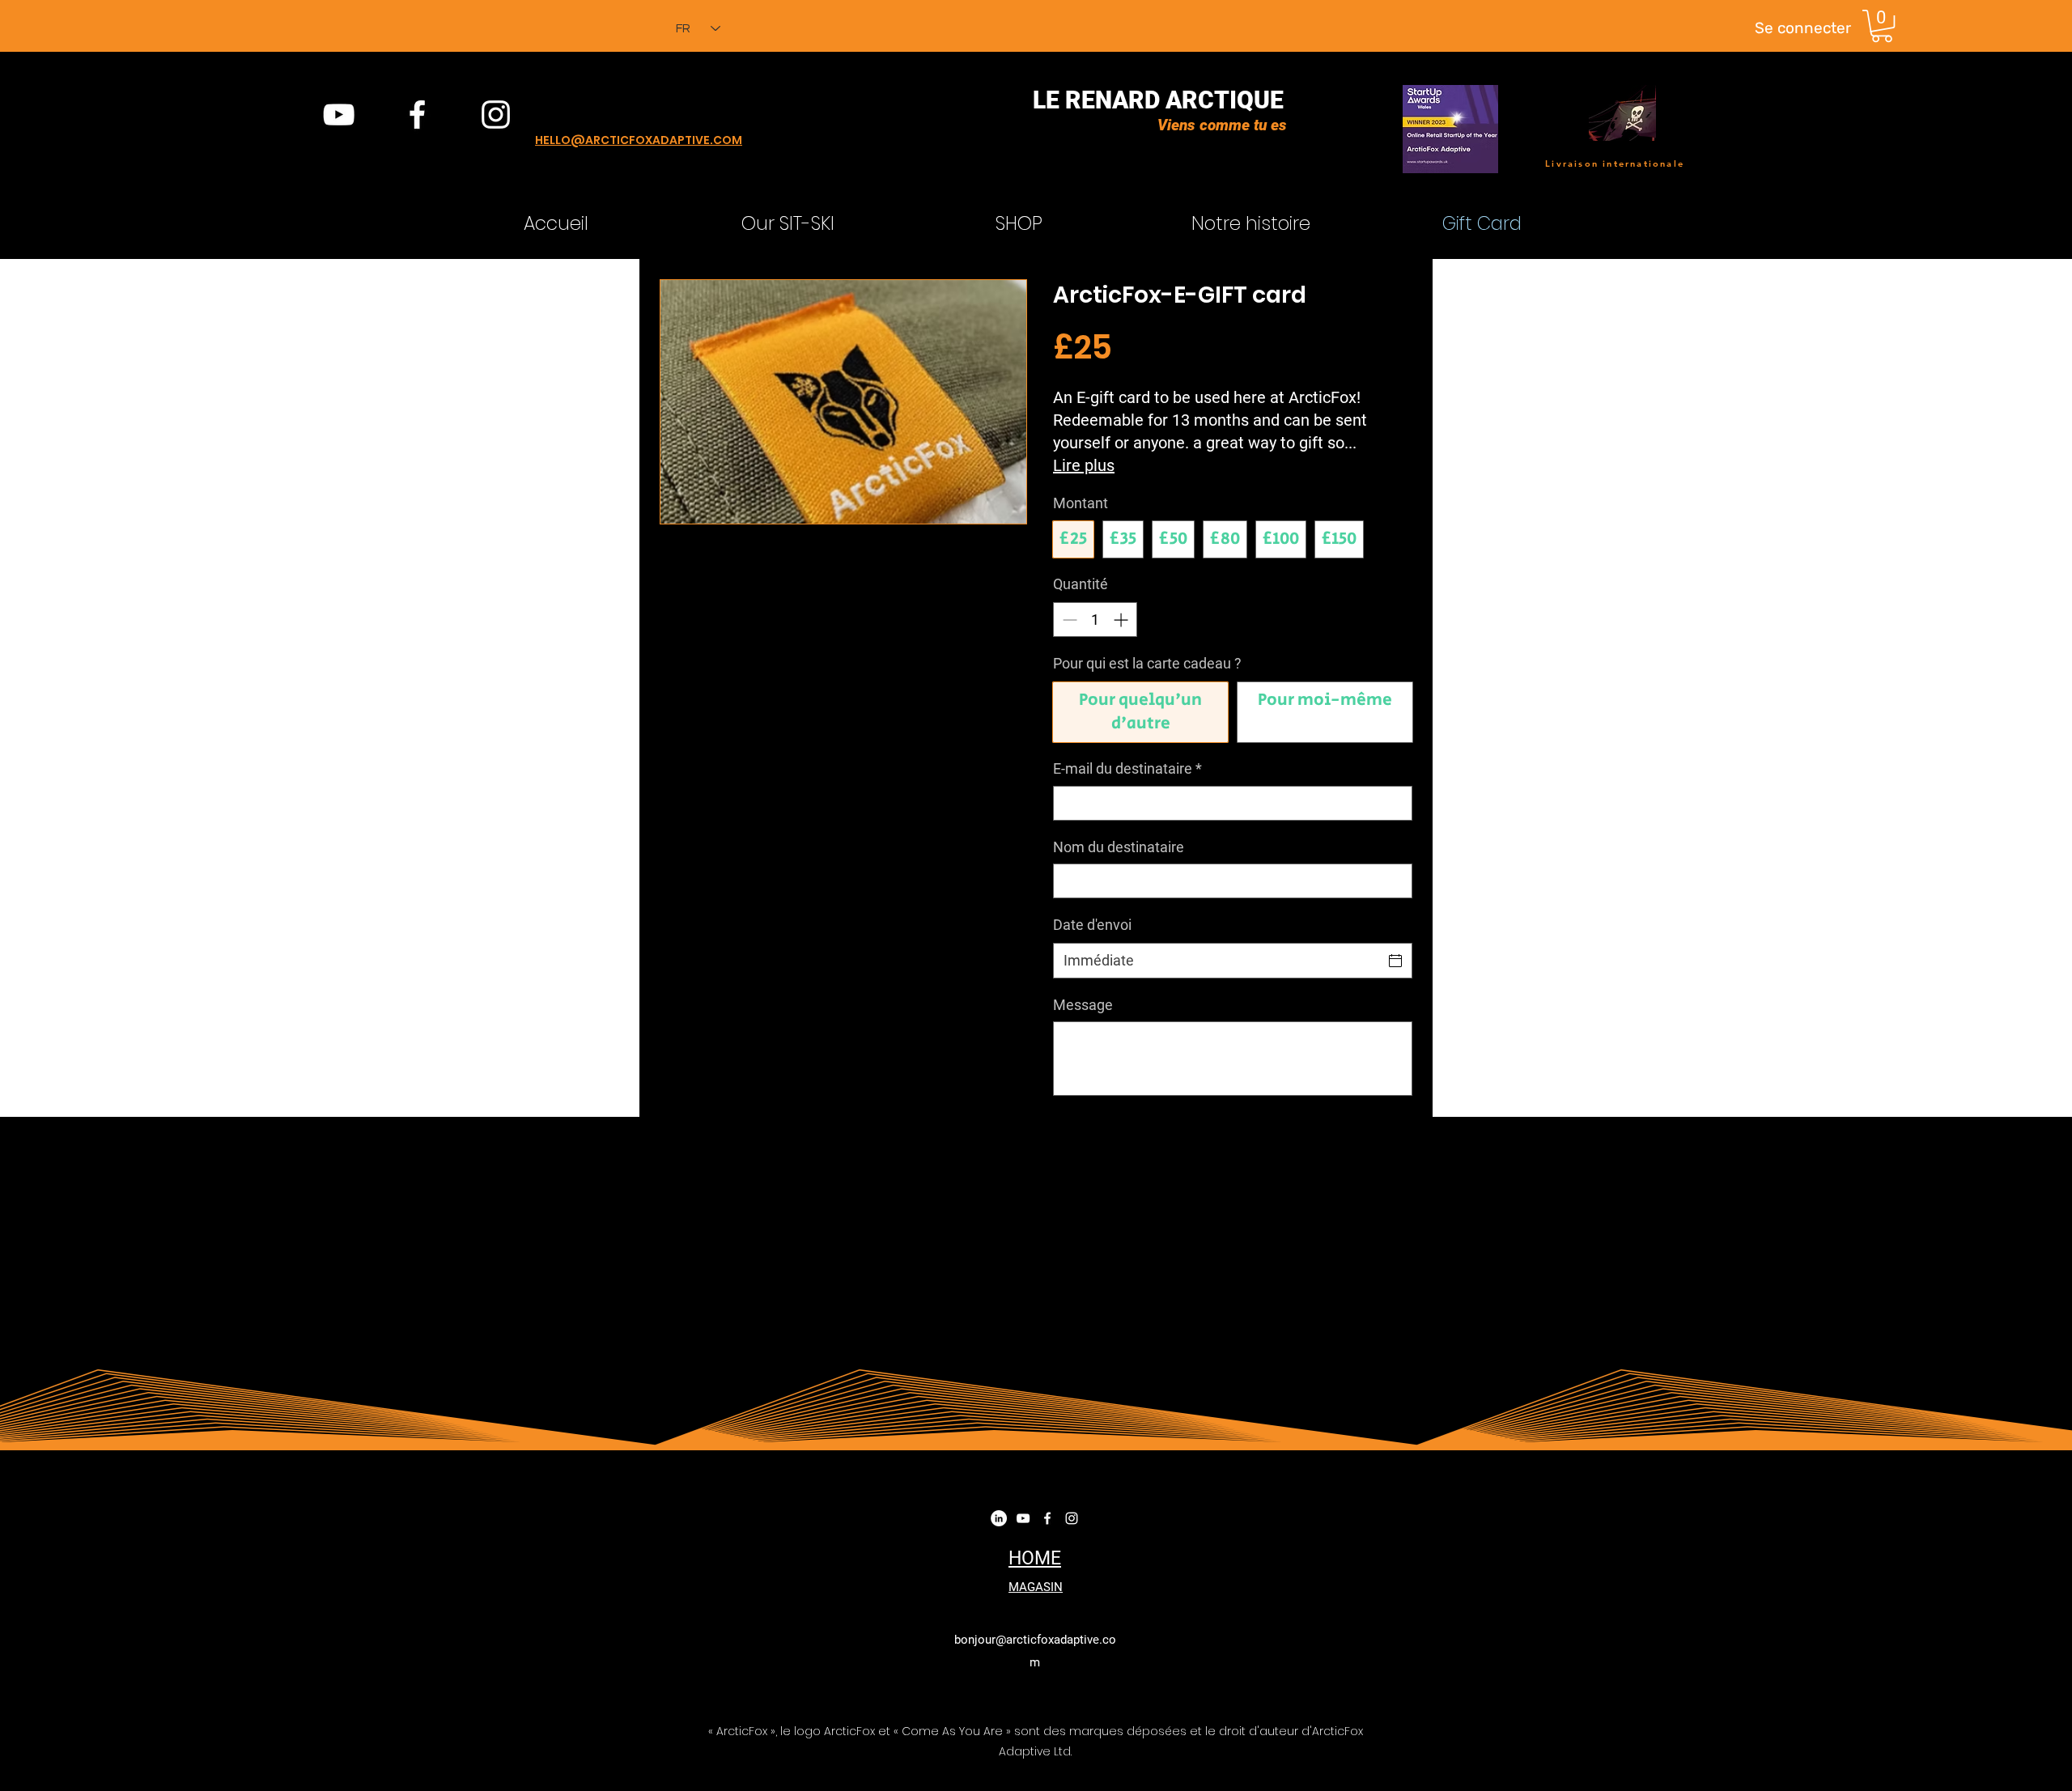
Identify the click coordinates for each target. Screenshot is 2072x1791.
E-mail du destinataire (1127, 768)
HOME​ (1035, 1558)
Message (1083, 1005)
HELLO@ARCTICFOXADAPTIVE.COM (639, 140)
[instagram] (496, 115)
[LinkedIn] (999, 1518)
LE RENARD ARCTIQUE (1158, 100)
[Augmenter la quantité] (1122, 620)
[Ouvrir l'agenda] (1395, 961)
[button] (1882, 26)
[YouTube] (339, 115)
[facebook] (417, 115)
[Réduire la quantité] (1068, 620)
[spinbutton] (1095, 620)
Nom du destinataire (1119, 847)
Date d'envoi (1092, 925)
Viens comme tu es (1222, 125)
